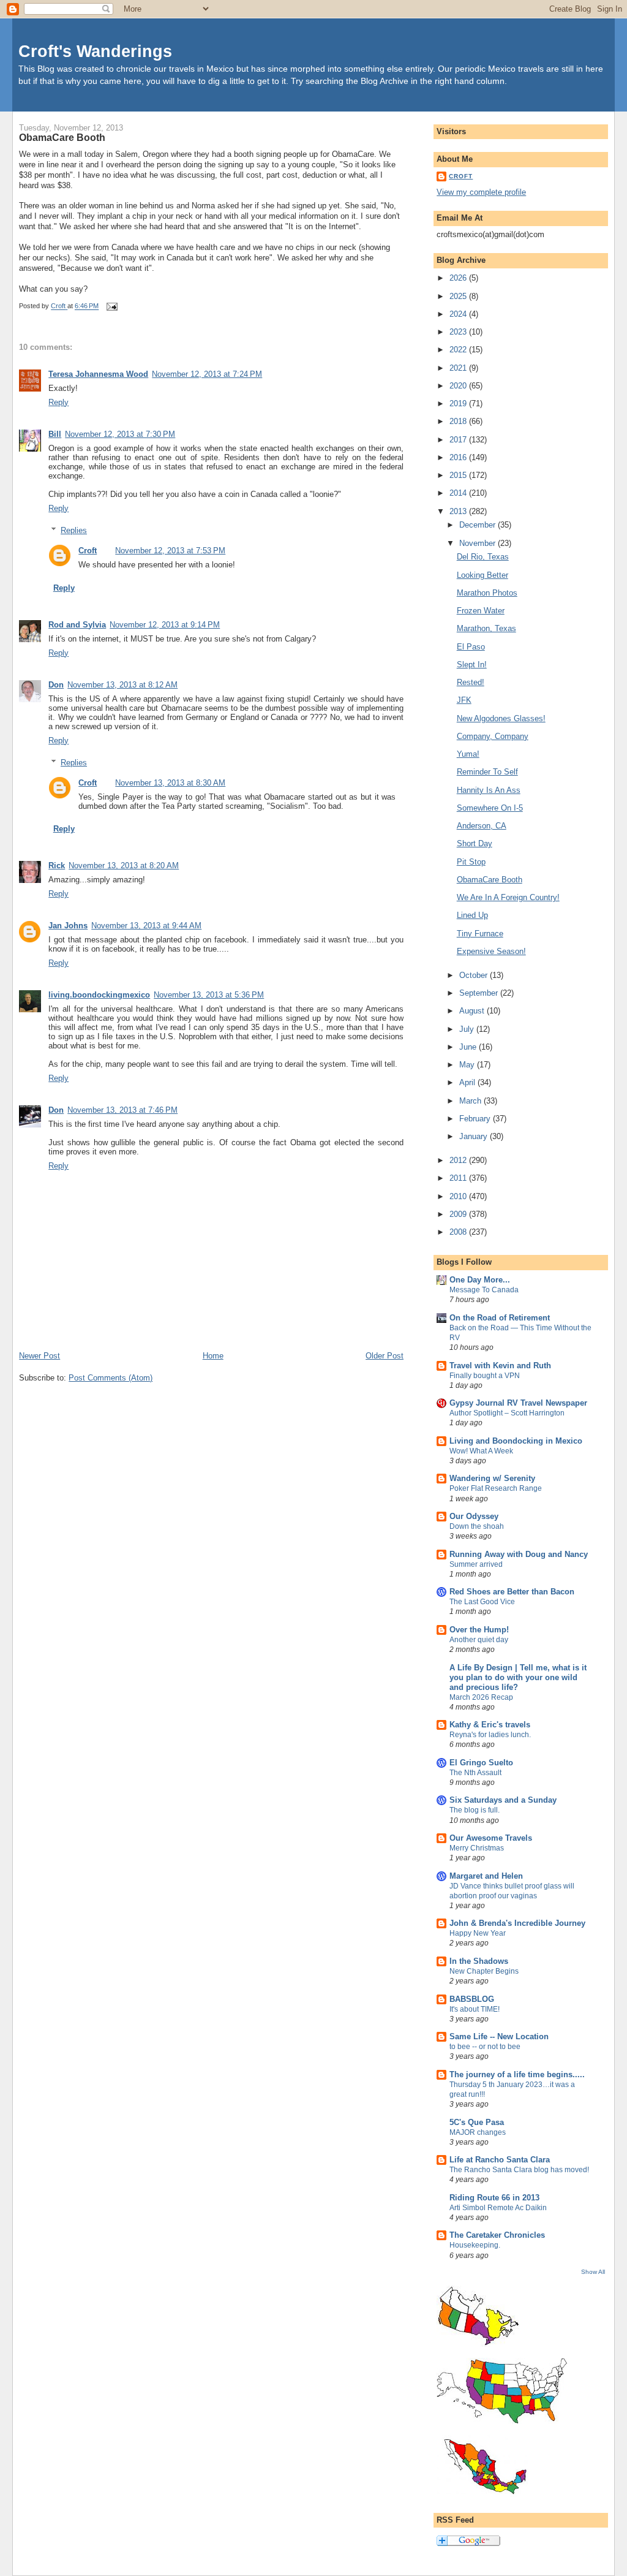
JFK (464, 700)
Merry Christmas (477, 1848)
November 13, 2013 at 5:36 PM (209, 995)
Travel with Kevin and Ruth (500, 1366)
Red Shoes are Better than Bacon (512, 1592)
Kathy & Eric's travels (490, 1725)
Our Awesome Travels (491, 1838)
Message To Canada (484, 1290)
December (479, 525)
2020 (459, 386)
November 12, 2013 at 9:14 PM (165, 625)
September (480, 993)
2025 (459, 296)
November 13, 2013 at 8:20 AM (124, 866)
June (469, 1047)
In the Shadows (479, 1961)
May (468, 1065)
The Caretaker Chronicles (497, 2235)
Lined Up (472, 915)
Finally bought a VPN (485, 1376)
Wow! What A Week (481, 1451)
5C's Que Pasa (477, 2122)
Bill (55, 434)
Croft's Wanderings (95, 51)
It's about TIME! (475, 2009)
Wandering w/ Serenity (492, 1478)
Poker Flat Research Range (496, 1488)
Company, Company (493, 736)
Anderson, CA (482, 826)
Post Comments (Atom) (111, 1378)
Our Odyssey (474, 1516)
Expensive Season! (491, 951)
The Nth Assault (475, 1773)
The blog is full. (475, 1810)
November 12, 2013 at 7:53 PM (170, 551)
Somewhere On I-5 (490, 808)
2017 (459, 440)
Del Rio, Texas (483, 557)
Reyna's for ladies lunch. (490, 1735)
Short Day (475, 843)
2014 (459, 493)
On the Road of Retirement (500, 1318)
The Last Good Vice (482, 1602)
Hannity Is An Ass (489, 790)
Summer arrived (476, 1564)
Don (56, 685)
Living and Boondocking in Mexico (516, 1441)
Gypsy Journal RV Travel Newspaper (518, 1403)
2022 (459, 350)
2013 (459, 511)
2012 (459, 1160)
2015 (459, 475)
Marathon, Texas (486, 628)
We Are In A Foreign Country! (508, 897)
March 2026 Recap (481, 1697)
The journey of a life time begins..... (517, 2074)
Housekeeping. (475, 2245)
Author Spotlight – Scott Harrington (507, 1413)
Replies (74, 530)
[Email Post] (111, 306)
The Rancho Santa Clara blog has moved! (519, 2170)
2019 (459, 403)
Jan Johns (68, 926)
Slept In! (472, 665)
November (479, 543)
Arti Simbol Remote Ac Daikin (498, 2208)
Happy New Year (478, 1933)
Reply (58, 402)
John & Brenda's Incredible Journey (517, 1923)
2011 (459, 1178)
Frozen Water (481, 611)
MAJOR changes (478, 2132)
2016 (459, 457)
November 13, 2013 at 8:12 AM (122, 685)
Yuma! (468, 754)
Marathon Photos (487, 593)
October (475, 975)
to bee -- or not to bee (485, 2047)
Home (213, 1356)
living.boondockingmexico (99, 995)
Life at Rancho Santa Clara (500, 2160)
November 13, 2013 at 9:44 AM (146, 926)
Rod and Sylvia (77, 625)
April (468, 1082)
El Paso (471, 647)
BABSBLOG (472, 1999)
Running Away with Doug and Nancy (519, 1554)
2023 (459, 332)
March (471, 1101)
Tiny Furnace (480, 934)
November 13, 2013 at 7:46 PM (122, 1110)
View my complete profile (481, 192)
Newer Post (39, 1356)
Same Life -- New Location (499, 2036)
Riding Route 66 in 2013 (494, 2198)
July (468, 1029)
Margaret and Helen (486, 1876)
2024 (459, 314)
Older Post (385, 1356)
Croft (88, 551)
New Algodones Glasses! (501, 718)
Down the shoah (477, 1526)
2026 (459, 278)
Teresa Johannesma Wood (98, 374)
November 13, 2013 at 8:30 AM (170, 783)
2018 (459, 421)
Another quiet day (479, 1640)
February (476, 1119)
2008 (459, 1232)
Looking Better (482, 575)
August (473, 1011)
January (475, 1136)
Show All (593, 2272)
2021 (459, 368)
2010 (459, 1196)
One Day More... (480, 1280)
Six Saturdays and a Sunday (503, 1800)
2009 (459, 1214)
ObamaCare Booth (490, 880)
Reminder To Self (487, 772)
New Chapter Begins (484, 1971)
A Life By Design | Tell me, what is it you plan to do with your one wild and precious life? (518, 1677)
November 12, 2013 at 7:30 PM (120, 434)
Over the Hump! (479, 1630)
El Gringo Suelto (481, 1763)
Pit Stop (471, 862)
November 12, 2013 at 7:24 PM (207, 374)
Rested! (471, 682)
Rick (57, 866)
